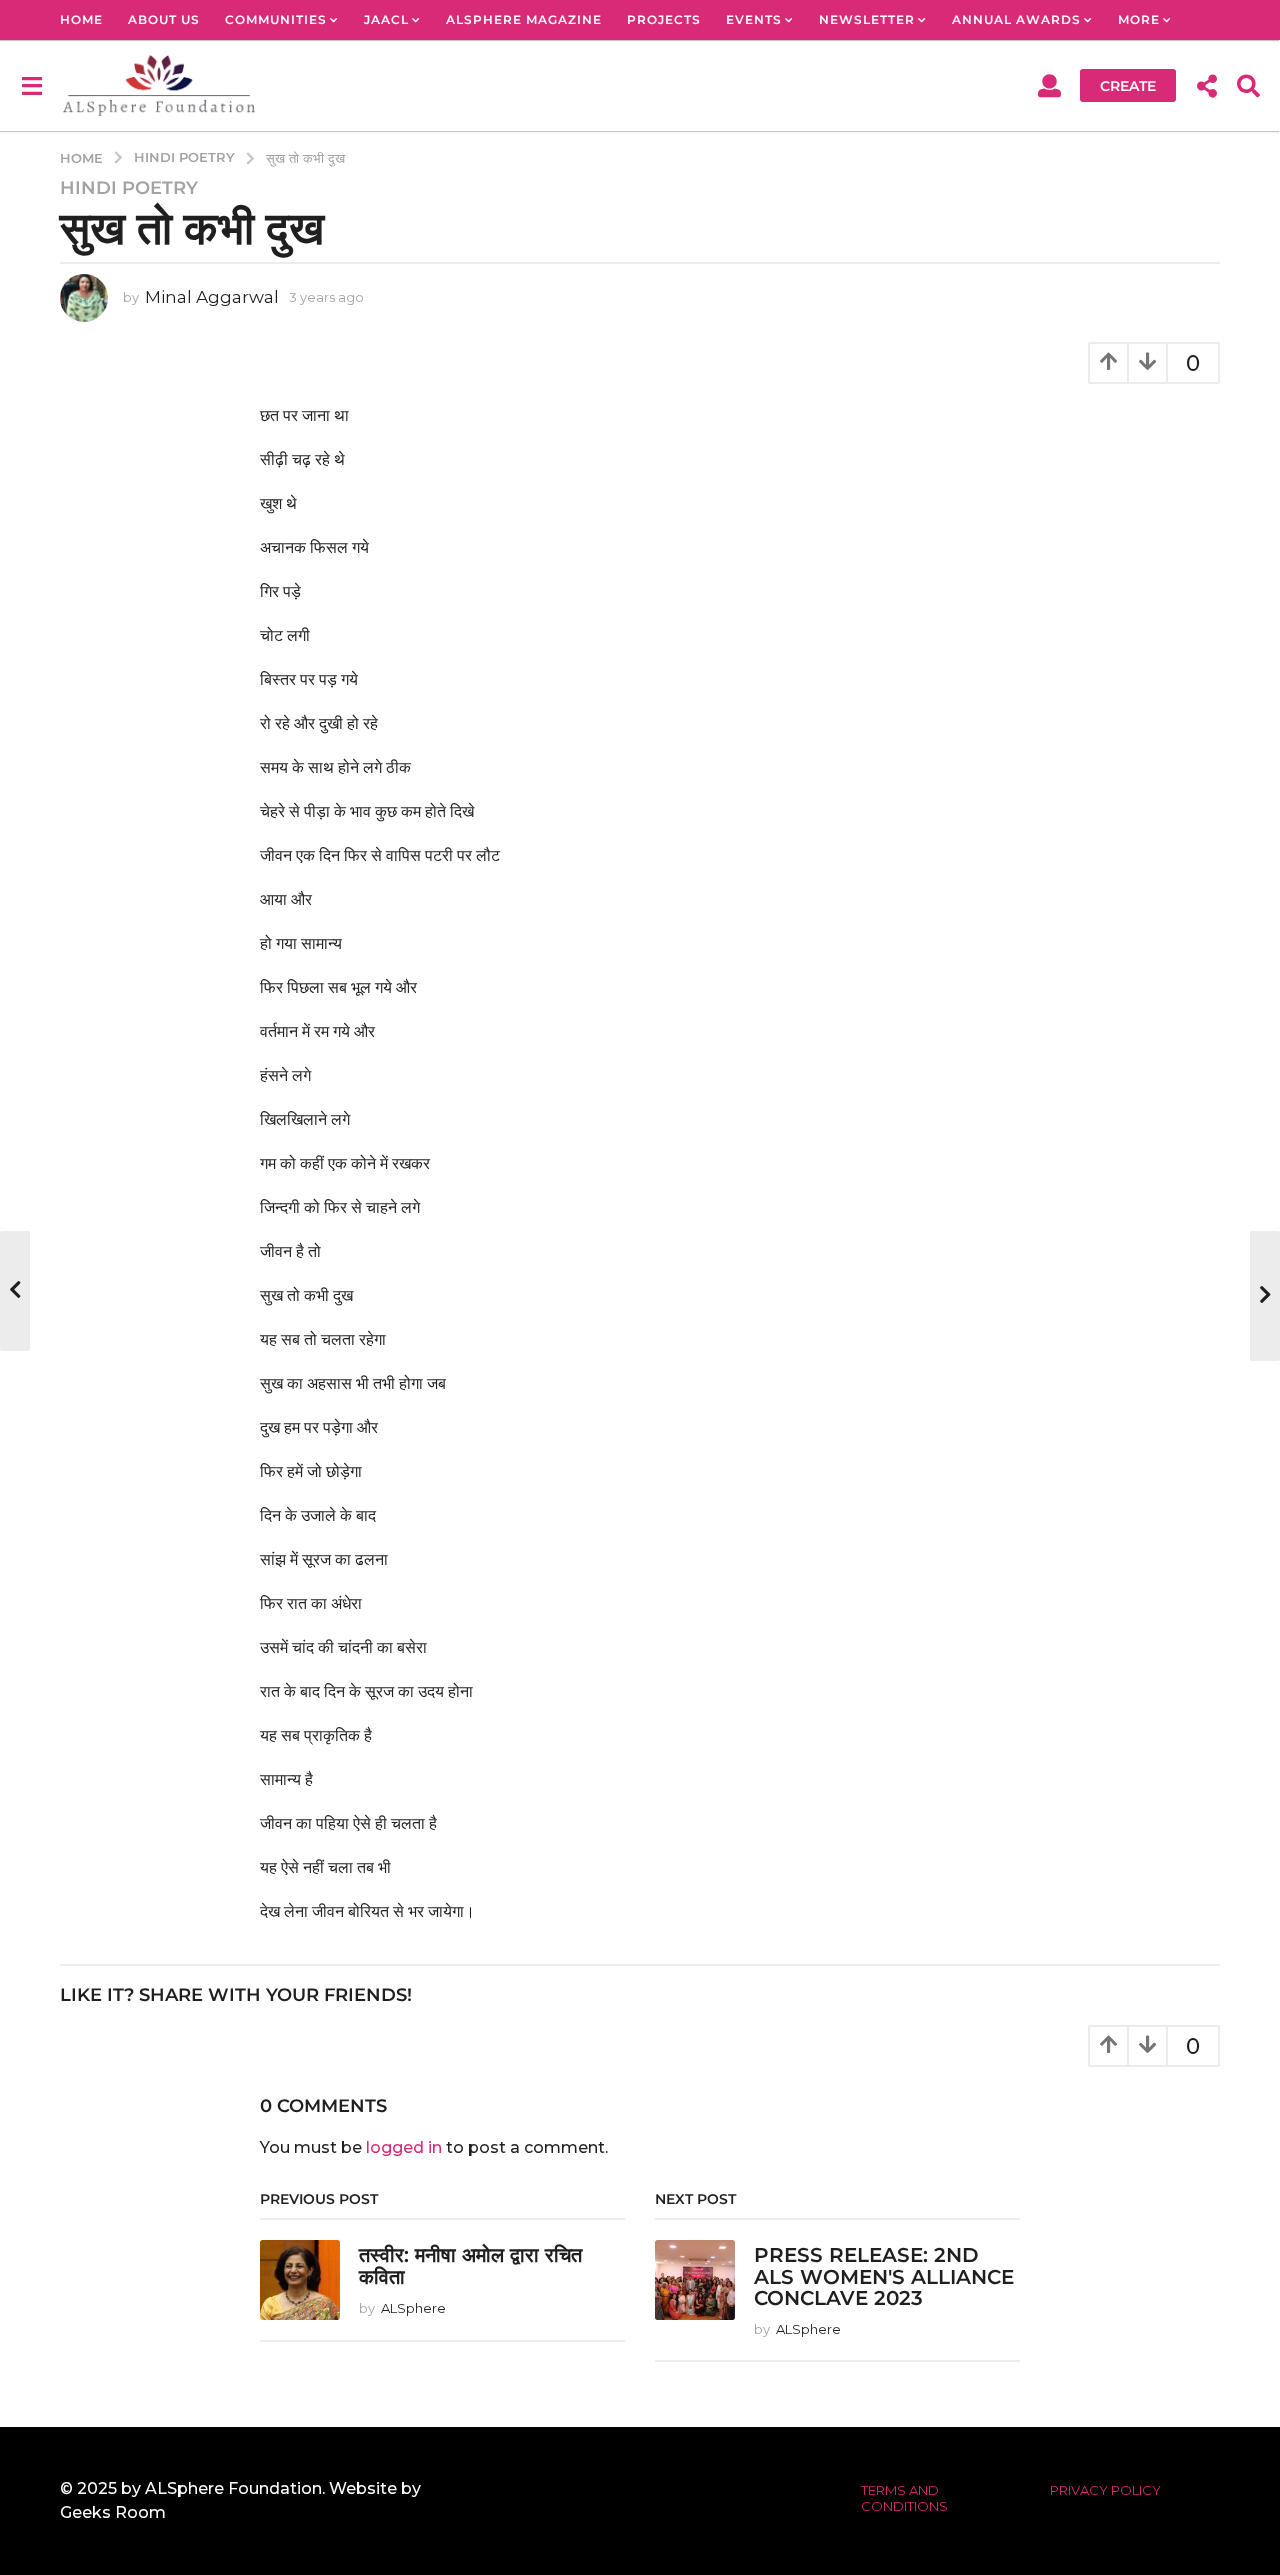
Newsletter (867, 19)
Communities (276, 19)
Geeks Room (113, 2512)
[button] (31, 85)
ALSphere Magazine (524, 19)
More (1139, 19)
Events (754, 19)
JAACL (386, 19)
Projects (664, 19)
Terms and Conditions (904, 2498)
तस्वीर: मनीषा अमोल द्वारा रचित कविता (470, 2265)
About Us (164, 19)
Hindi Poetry (129, 188)
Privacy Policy (1105, 2490)
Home (81, 19)
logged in (404, 2147)
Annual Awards (1016, 19)
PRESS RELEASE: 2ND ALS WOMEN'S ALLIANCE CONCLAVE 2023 (884, 2276)
